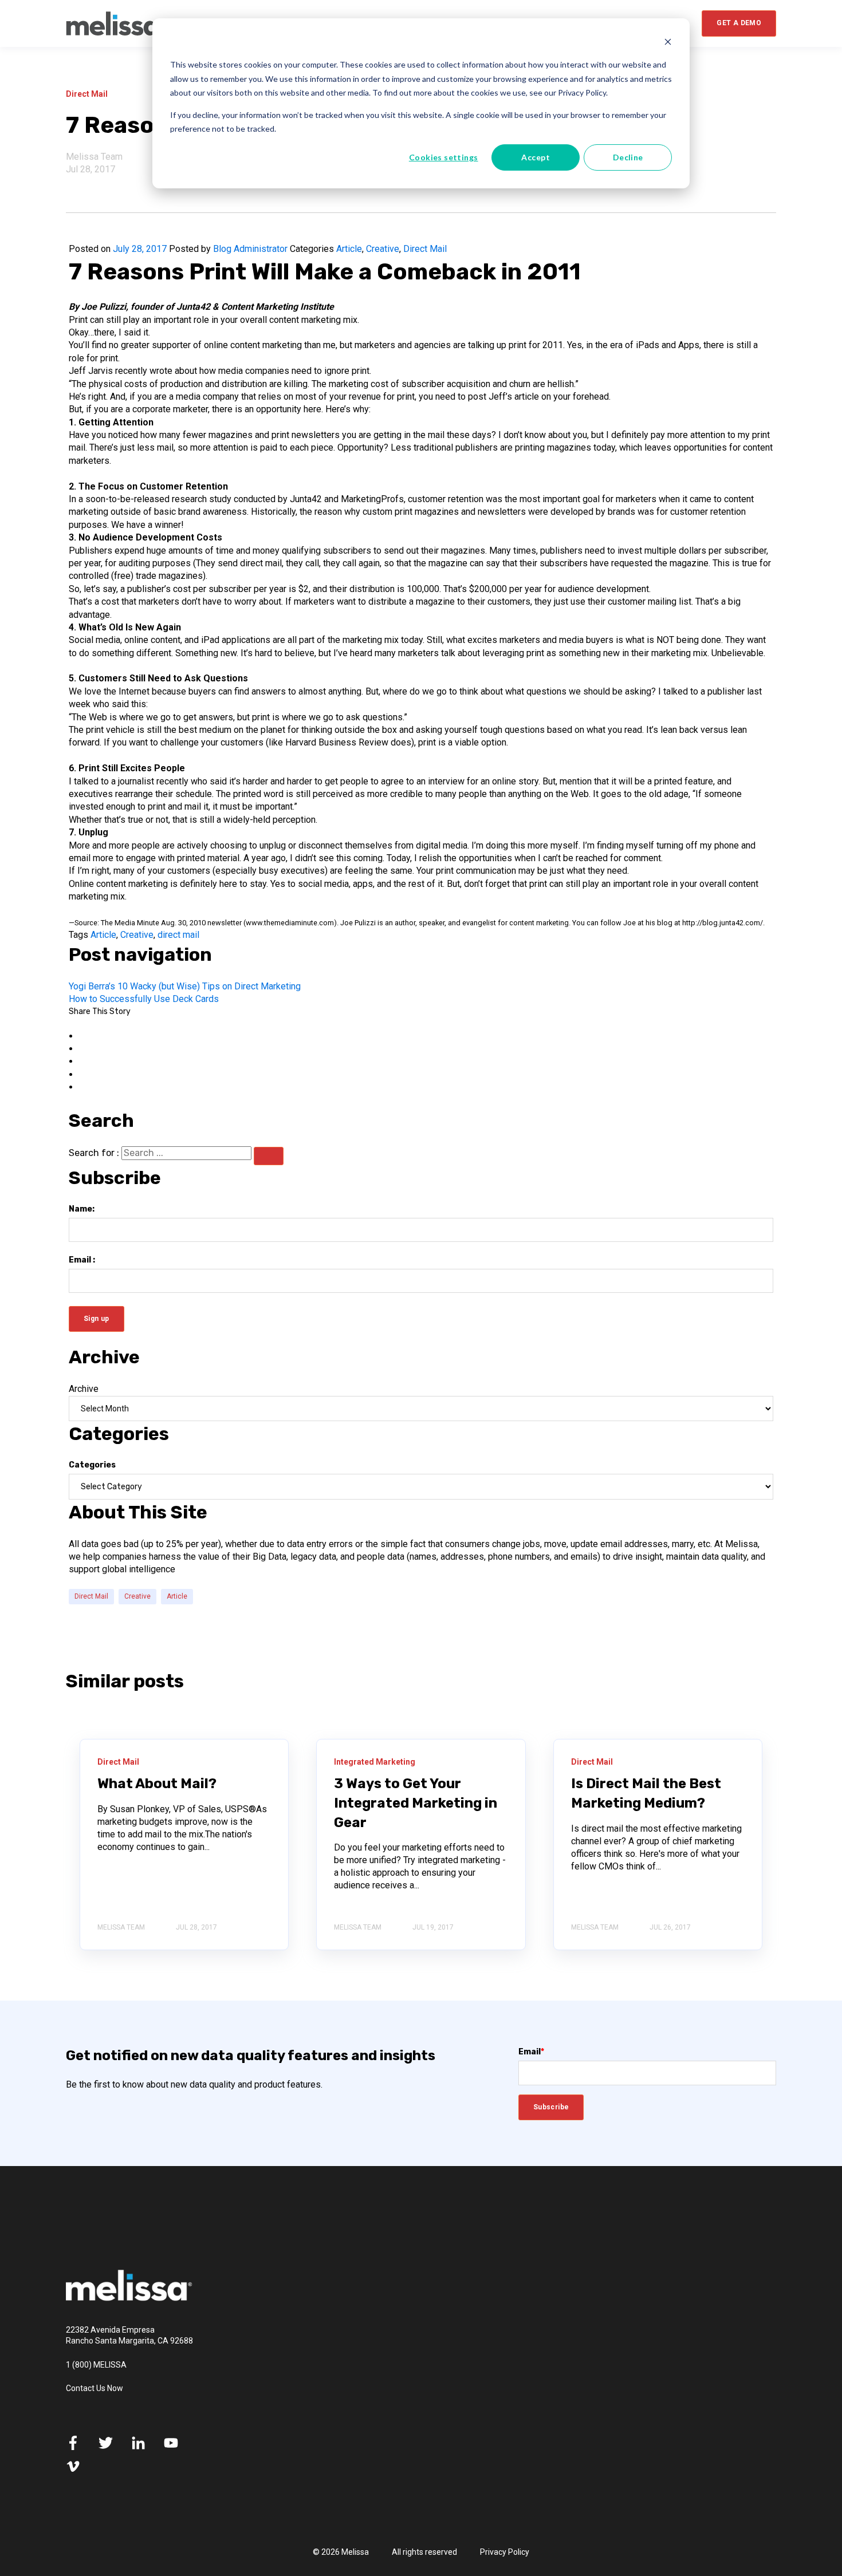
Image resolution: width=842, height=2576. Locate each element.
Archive (84, 1389)
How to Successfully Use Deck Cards (144, 999)
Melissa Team (94, 157)
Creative (383, 249)
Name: (82, 1209)
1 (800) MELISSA (96, 2365)
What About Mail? (157, 1784)
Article (349, 249)
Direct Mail (425, 249)
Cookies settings (444, 157)
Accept (536, 157)
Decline (628, 157)
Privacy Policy (505, 2552)
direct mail (178, 935)
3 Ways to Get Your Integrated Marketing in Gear (416, 1803)
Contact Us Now (95, 2388)
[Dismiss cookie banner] (668, 43)
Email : (82, 1260)
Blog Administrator (250, 249)
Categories (92, 1465)
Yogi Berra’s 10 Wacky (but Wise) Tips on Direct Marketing (185, 986)
